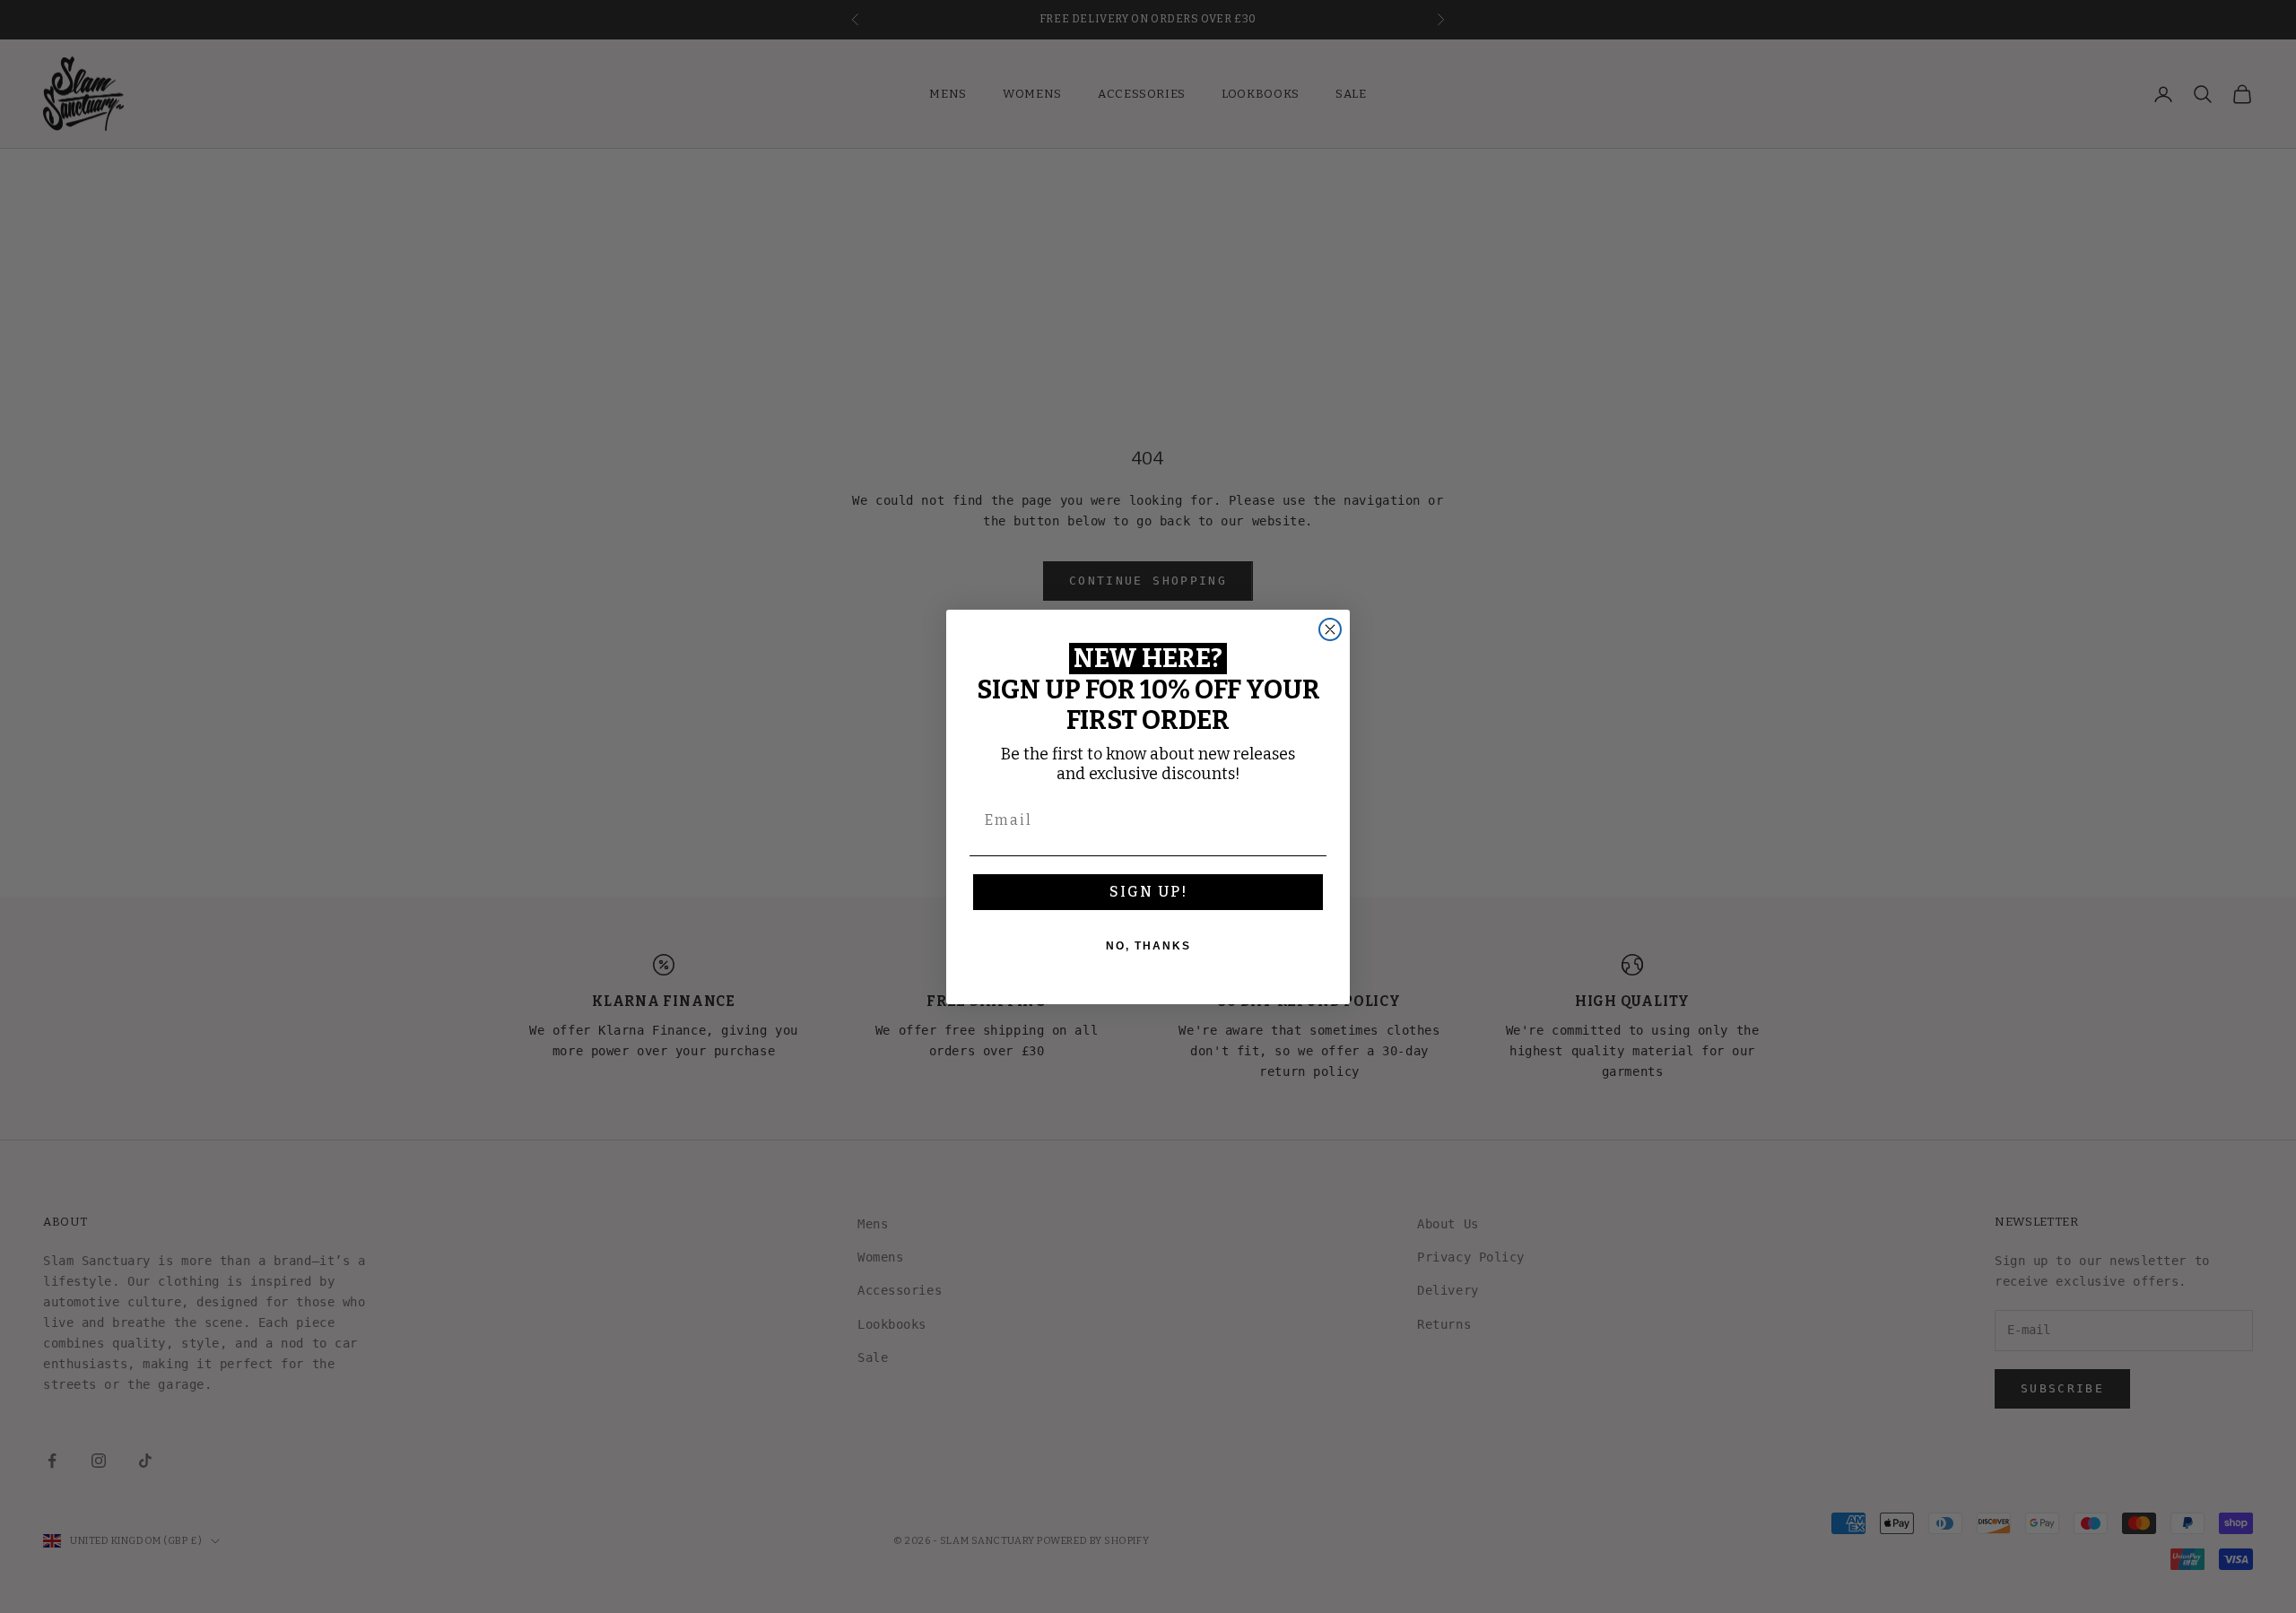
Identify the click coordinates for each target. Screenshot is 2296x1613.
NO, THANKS (1148, 946)
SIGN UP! (1148, 892)
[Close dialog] (1330, 629)
